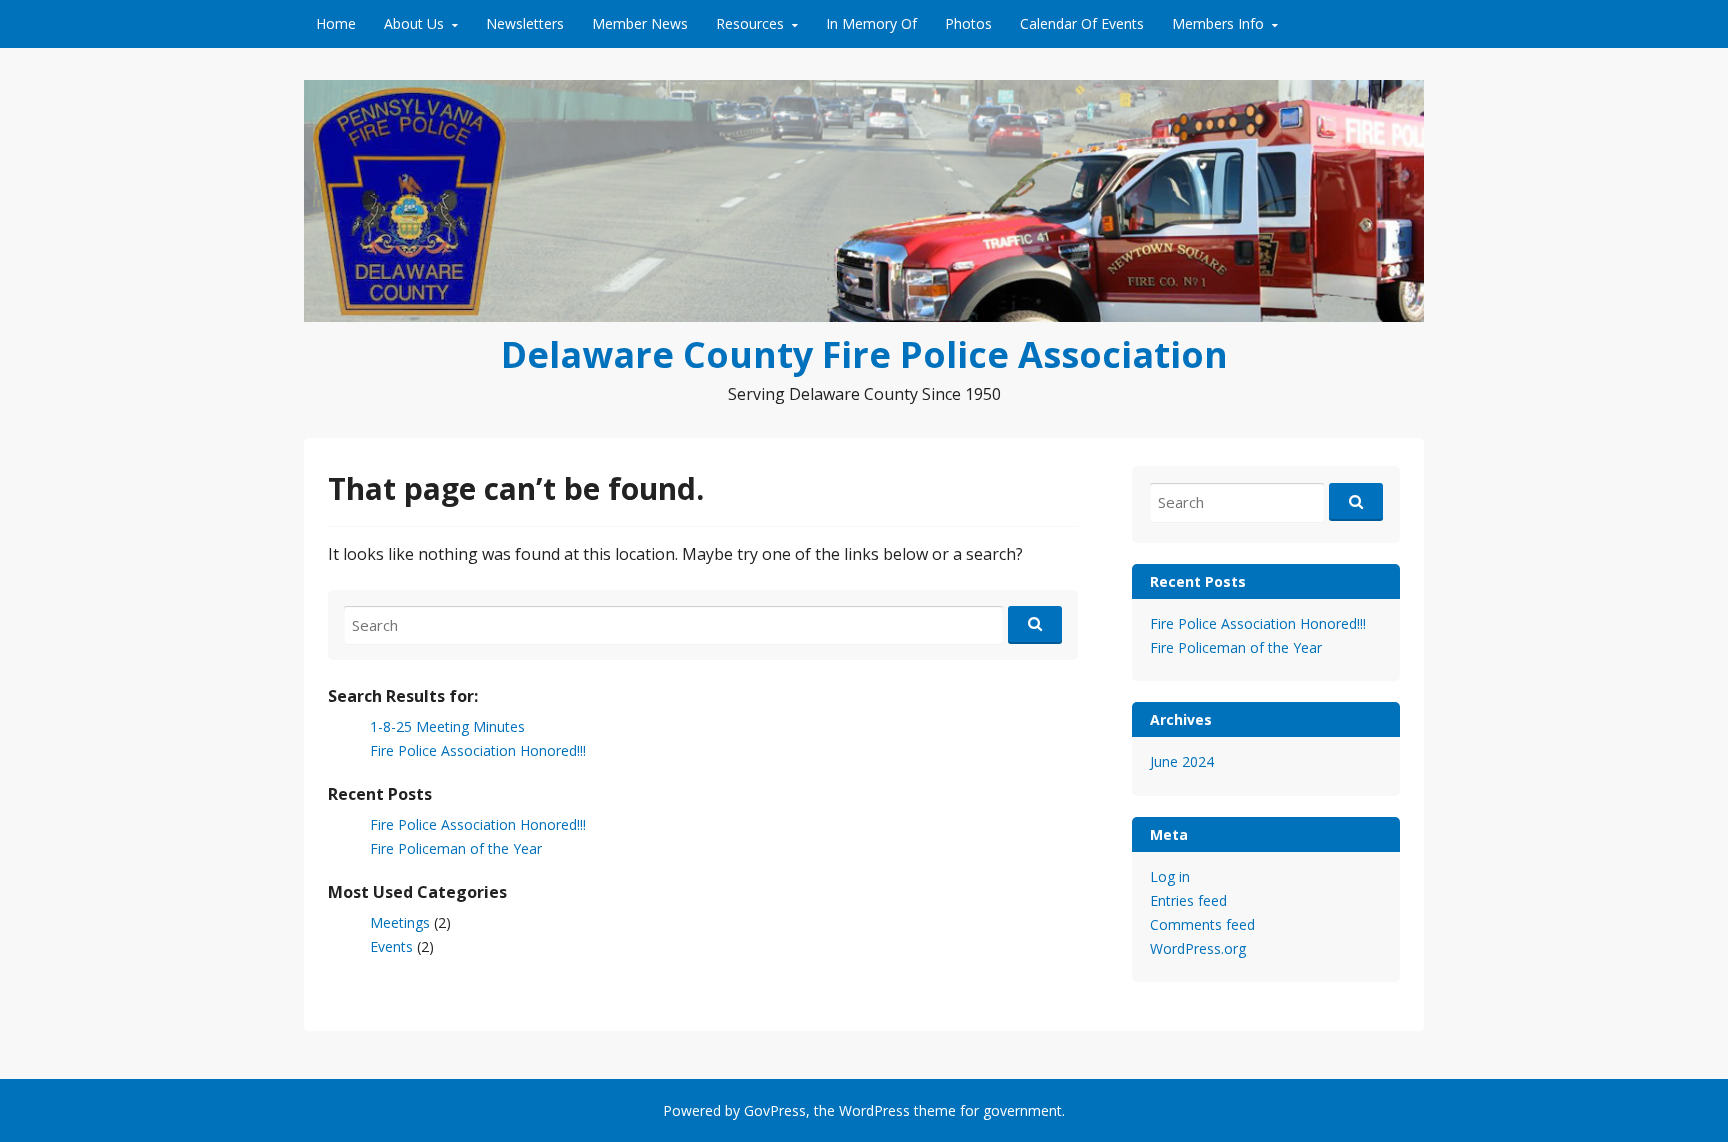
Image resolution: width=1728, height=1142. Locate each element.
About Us (414, 23)
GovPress (775, 1110)
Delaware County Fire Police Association (864, 354)
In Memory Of (871, 23)
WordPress (874, 1110)
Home (336, 23)
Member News (640, 23)
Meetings (400, 922)
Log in (1170, 876)
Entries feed (1188, 900)
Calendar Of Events (1082, 23)
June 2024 (1182, 761)
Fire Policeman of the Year (456, 848)
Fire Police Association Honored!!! (478, 750)
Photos (968, 23)
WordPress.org (1198, 948)
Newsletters (525, 23)
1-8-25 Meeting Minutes (447, 726)
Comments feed (1202, 924)
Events (391, 946)
